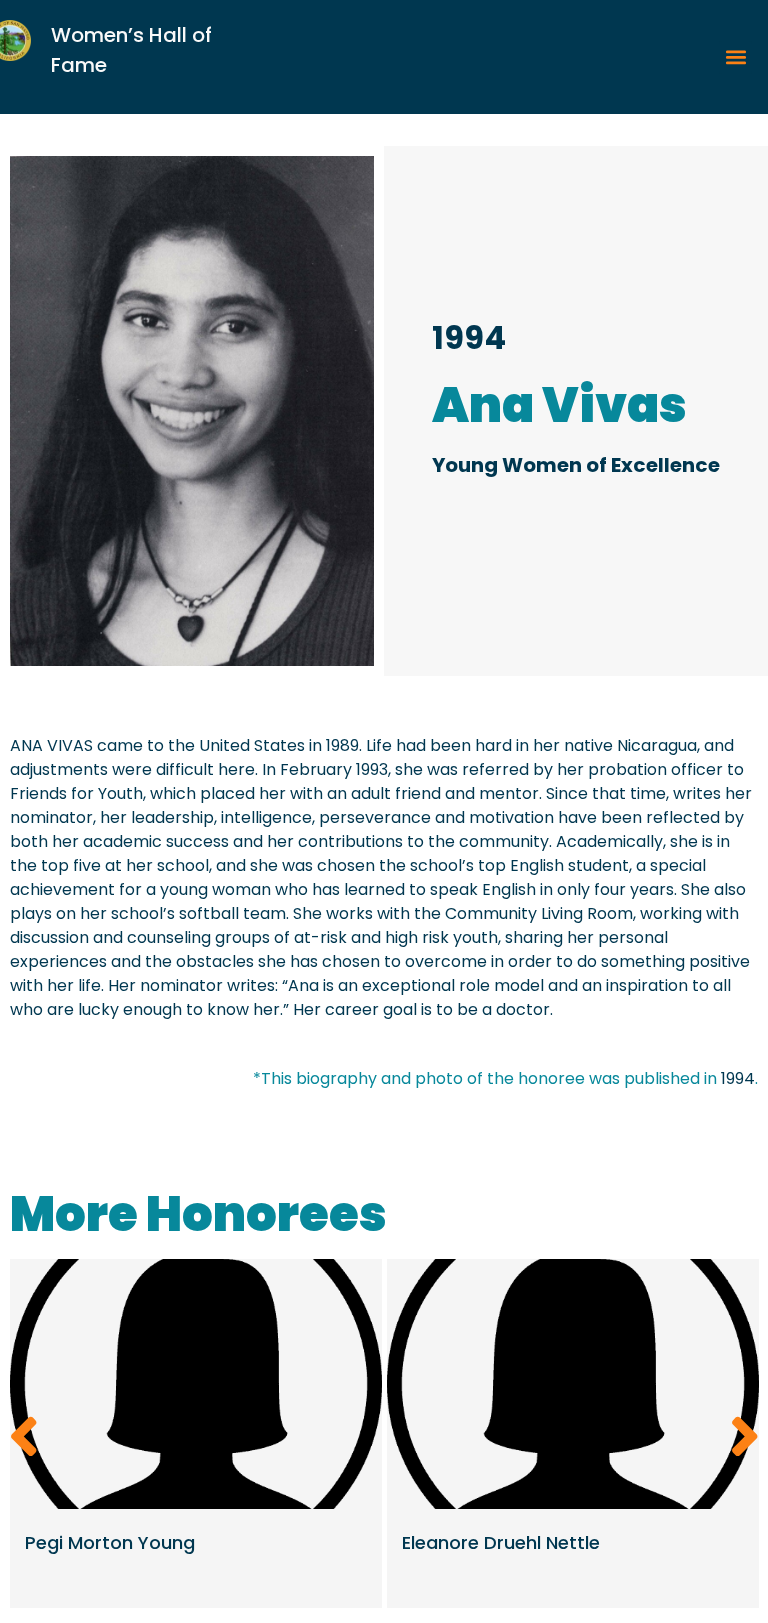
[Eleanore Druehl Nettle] (573, 1384)
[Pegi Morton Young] (196, 1384)
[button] (735, 57)
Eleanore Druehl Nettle (501, 1542)
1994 (469, 337)
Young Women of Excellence (576, 465)
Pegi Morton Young (110, 1542)
